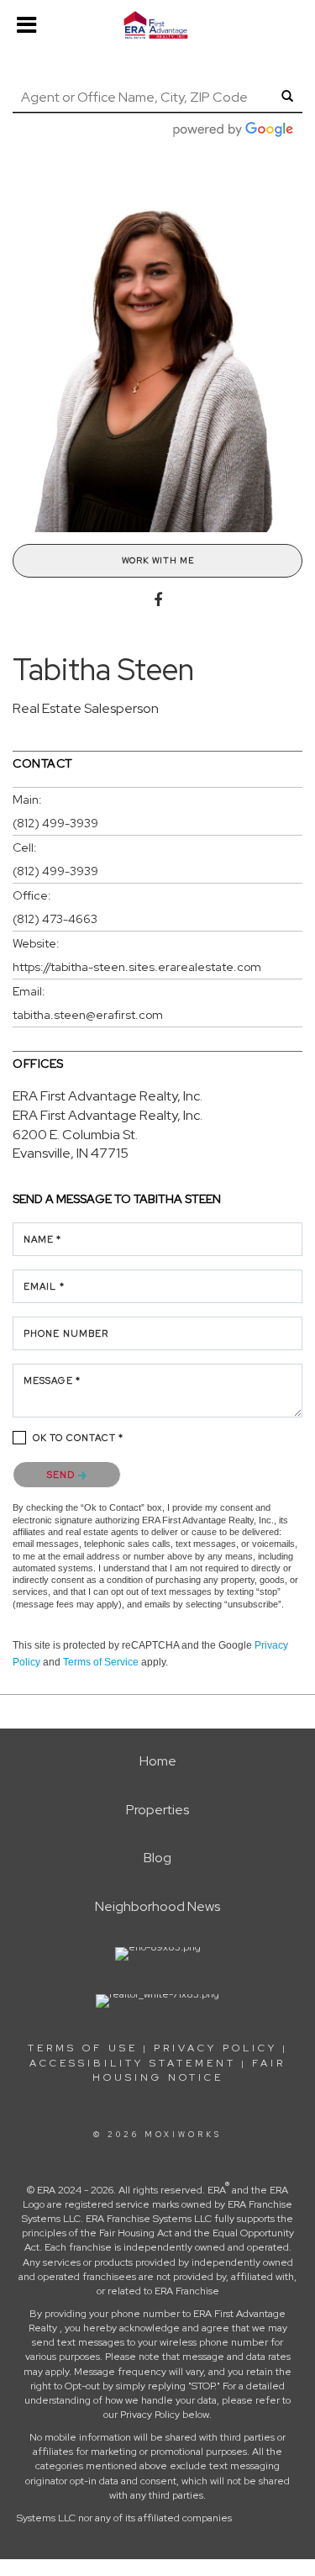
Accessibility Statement (133, 2063)
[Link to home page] (157, 25)
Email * (44, 1286)
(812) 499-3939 (55, 823)
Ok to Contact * (79, 1438)
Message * (52, 1380)
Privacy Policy (215, 2048)
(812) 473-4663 (55, 919)
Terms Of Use (83, 2048)
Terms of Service (101, 1662)
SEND (63, 1475)
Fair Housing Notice (189, 2070)
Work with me (158, 560)
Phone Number (66, 1333)
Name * (43, 1239)
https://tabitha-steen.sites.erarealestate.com (137, 967)
